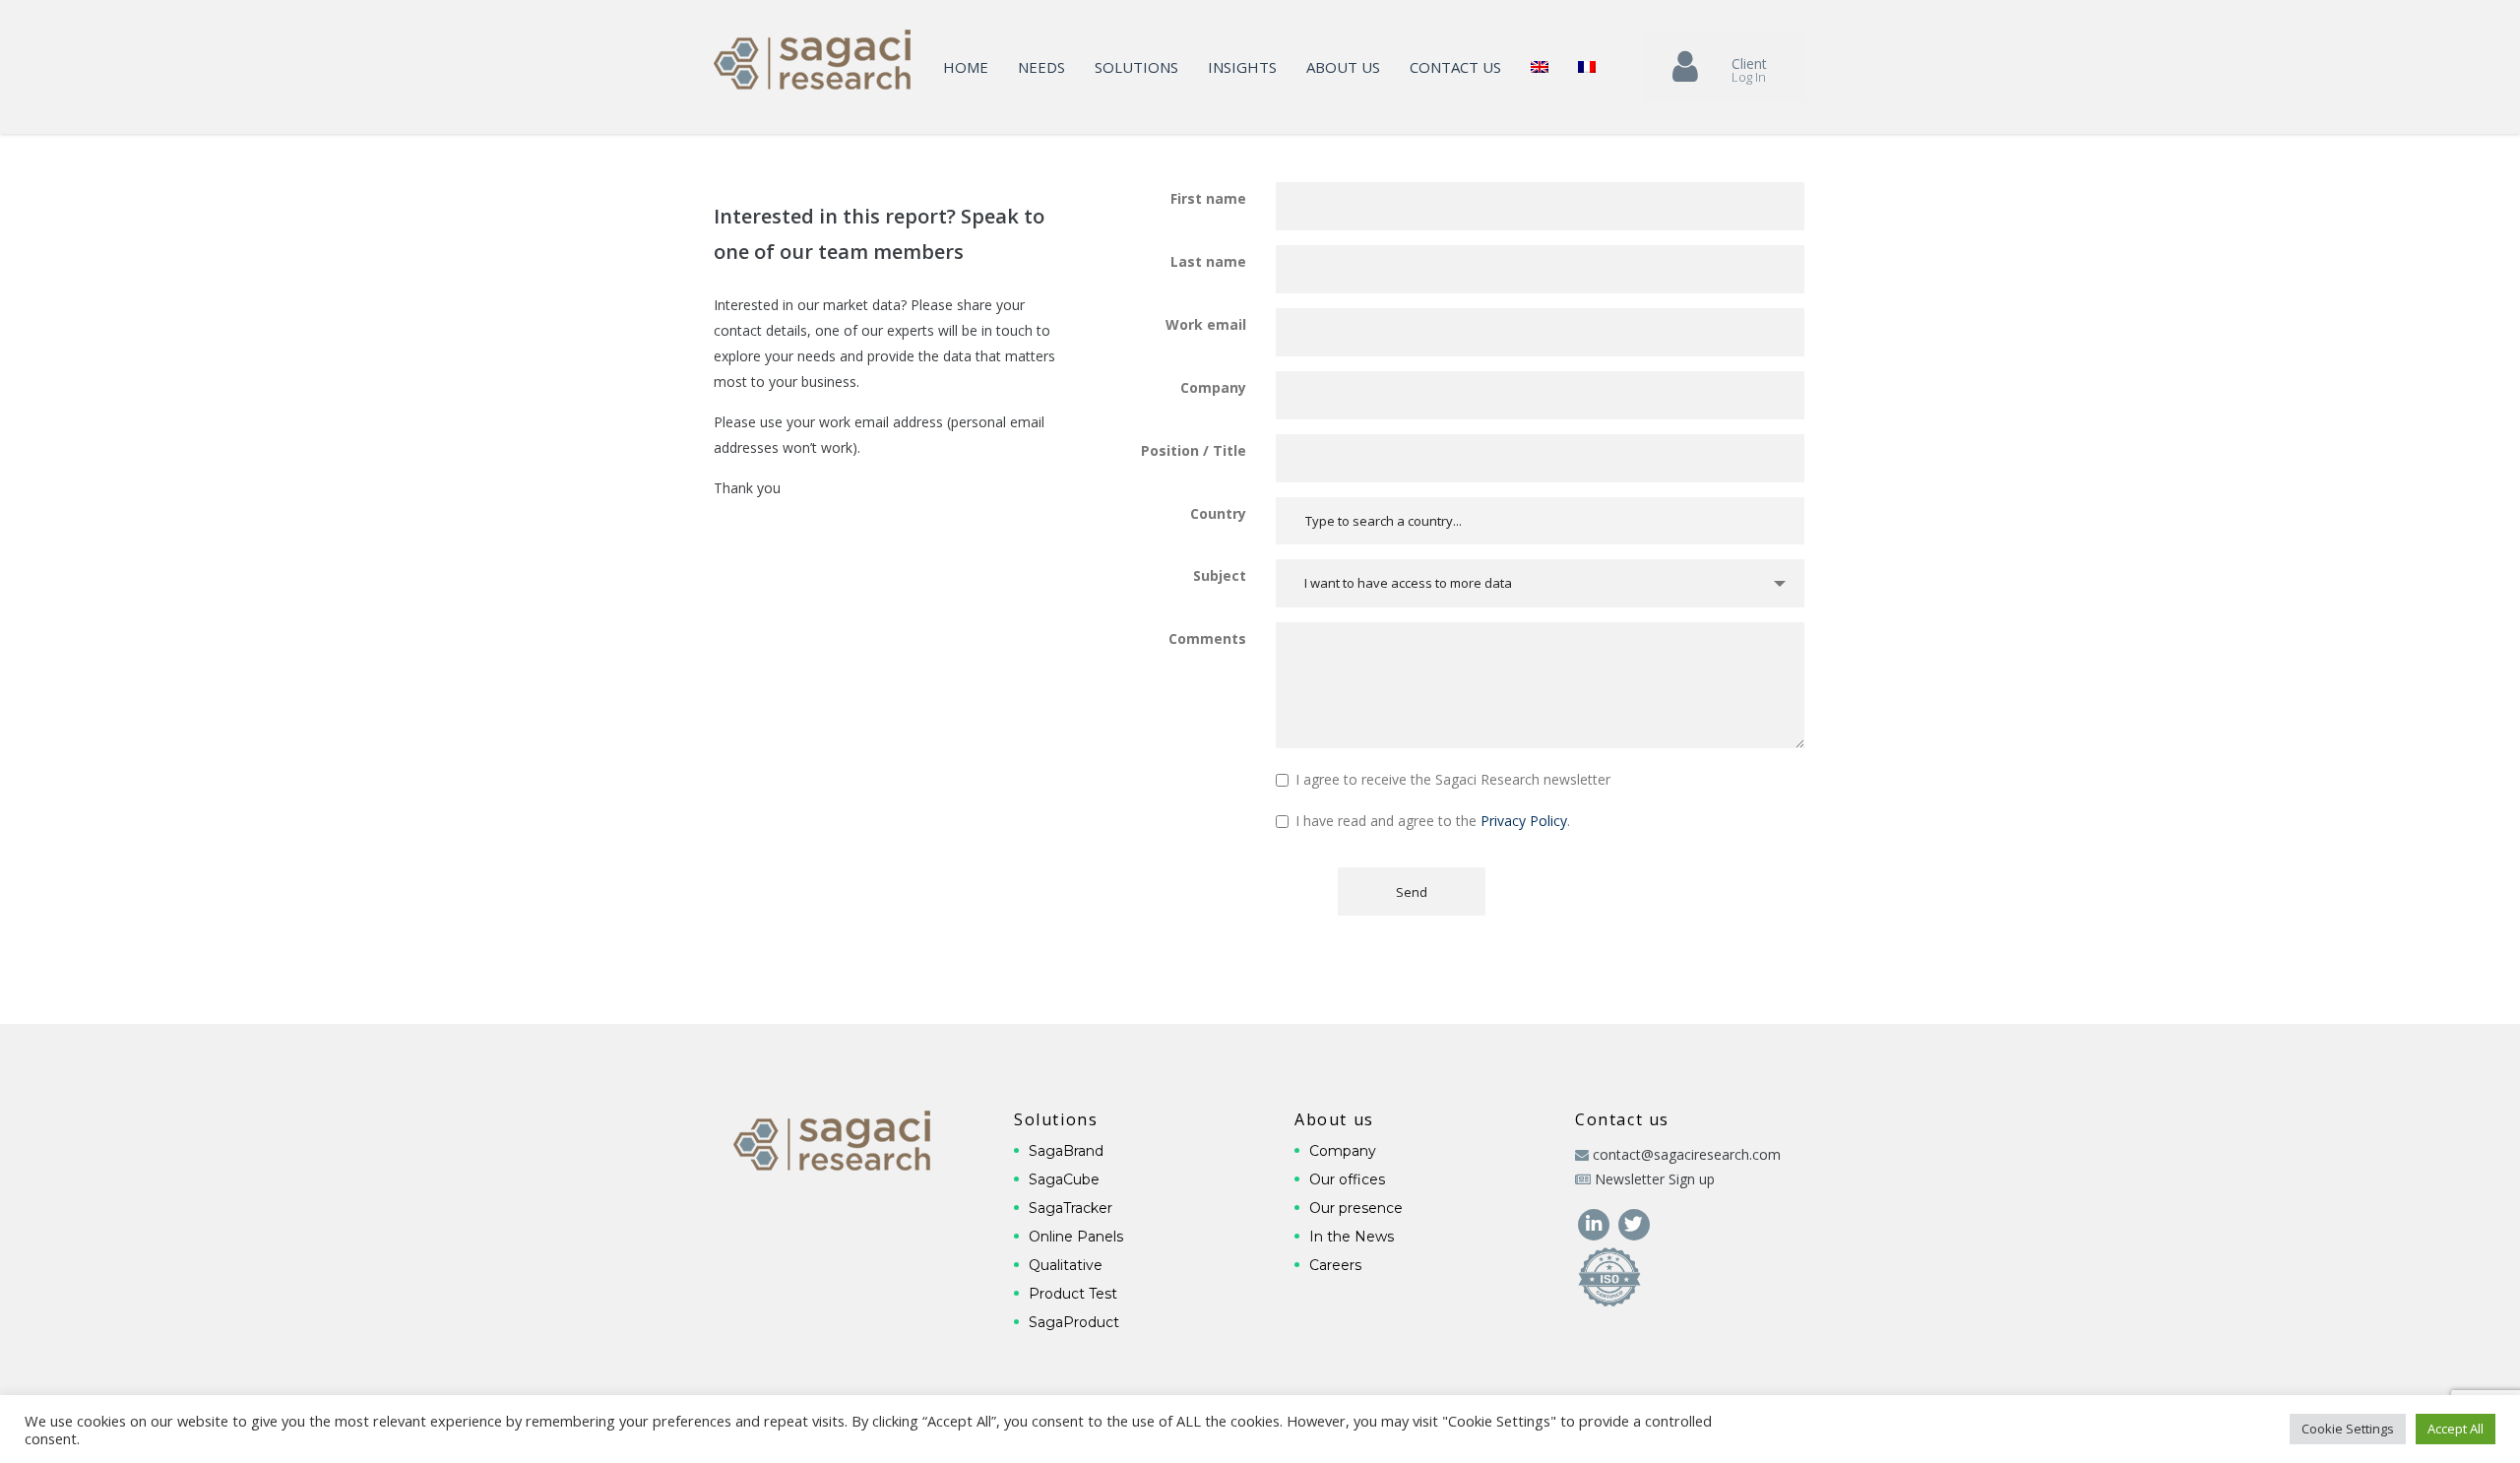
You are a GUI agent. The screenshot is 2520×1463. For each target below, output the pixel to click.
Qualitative (1066, 1265)
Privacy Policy (1524, 821)
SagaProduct (1074, 1322)
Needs (1041, 67)
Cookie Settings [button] (2348, 1429)
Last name (1208, 261)
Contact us (1455, 67)
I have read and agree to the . (1433, 821)
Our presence (1356, 1208)
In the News (1352, 1237)
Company (1213, 387)
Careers (1335, 1265)
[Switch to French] (1587, 67)
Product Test (1073, 1294)
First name (1208, 198)
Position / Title (1194, 450)
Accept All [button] (2456, 1429)
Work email (1206, 324)
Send (1412, 892)
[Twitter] (1634, 1222)
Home (966, 67)
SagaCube (1064, 1179)
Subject (1220, 575)
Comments (1207, 638)
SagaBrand (1066, 1151)
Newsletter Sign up (1655, 1179)
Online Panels (1076, 1237)
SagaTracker (1071, 1208)
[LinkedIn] (1595, 1222)
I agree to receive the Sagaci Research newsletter (1453, 779)
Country (1218, 513)
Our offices (1347, 1179)
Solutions (1136, 67)
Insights (1242, 67)
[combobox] (1540, 583)
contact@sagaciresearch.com (1687, 1154)
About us (1343, 67)
